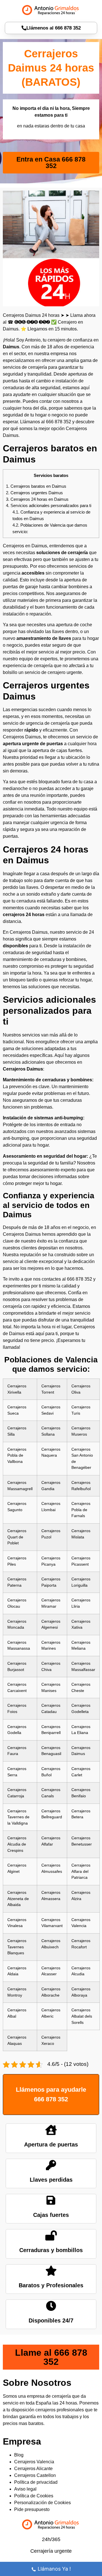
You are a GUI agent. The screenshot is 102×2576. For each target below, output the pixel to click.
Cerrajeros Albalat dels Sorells (82, 2016)
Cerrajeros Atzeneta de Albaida (18, 1899)
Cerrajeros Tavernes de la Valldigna (18, 1817)
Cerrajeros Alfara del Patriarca (81, 1871)
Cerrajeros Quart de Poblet (17, 1537)
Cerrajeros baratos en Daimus (36, 486)
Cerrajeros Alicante (33, 2469)
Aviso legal (25, 2489)
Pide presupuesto (32, 2509)
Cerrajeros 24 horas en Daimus (37, 499)
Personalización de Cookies (42, 2503)
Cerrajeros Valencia (34, 2462)
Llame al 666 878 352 (51, 2357)
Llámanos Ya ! (54, 2569)
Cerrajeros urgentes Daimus (34, 493)
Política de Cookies (34, 2496)
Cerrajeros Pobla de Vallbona (17, 1455)
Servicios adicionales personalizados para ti (49, 505)
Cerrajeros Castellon (35, 2475)
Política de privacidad (36, 2482)
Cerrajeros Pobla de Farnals (81, 1510)
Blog (19, 2455)
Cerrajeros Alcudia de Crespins (17, 1844)
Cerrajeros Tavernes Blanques (17, 1947)
